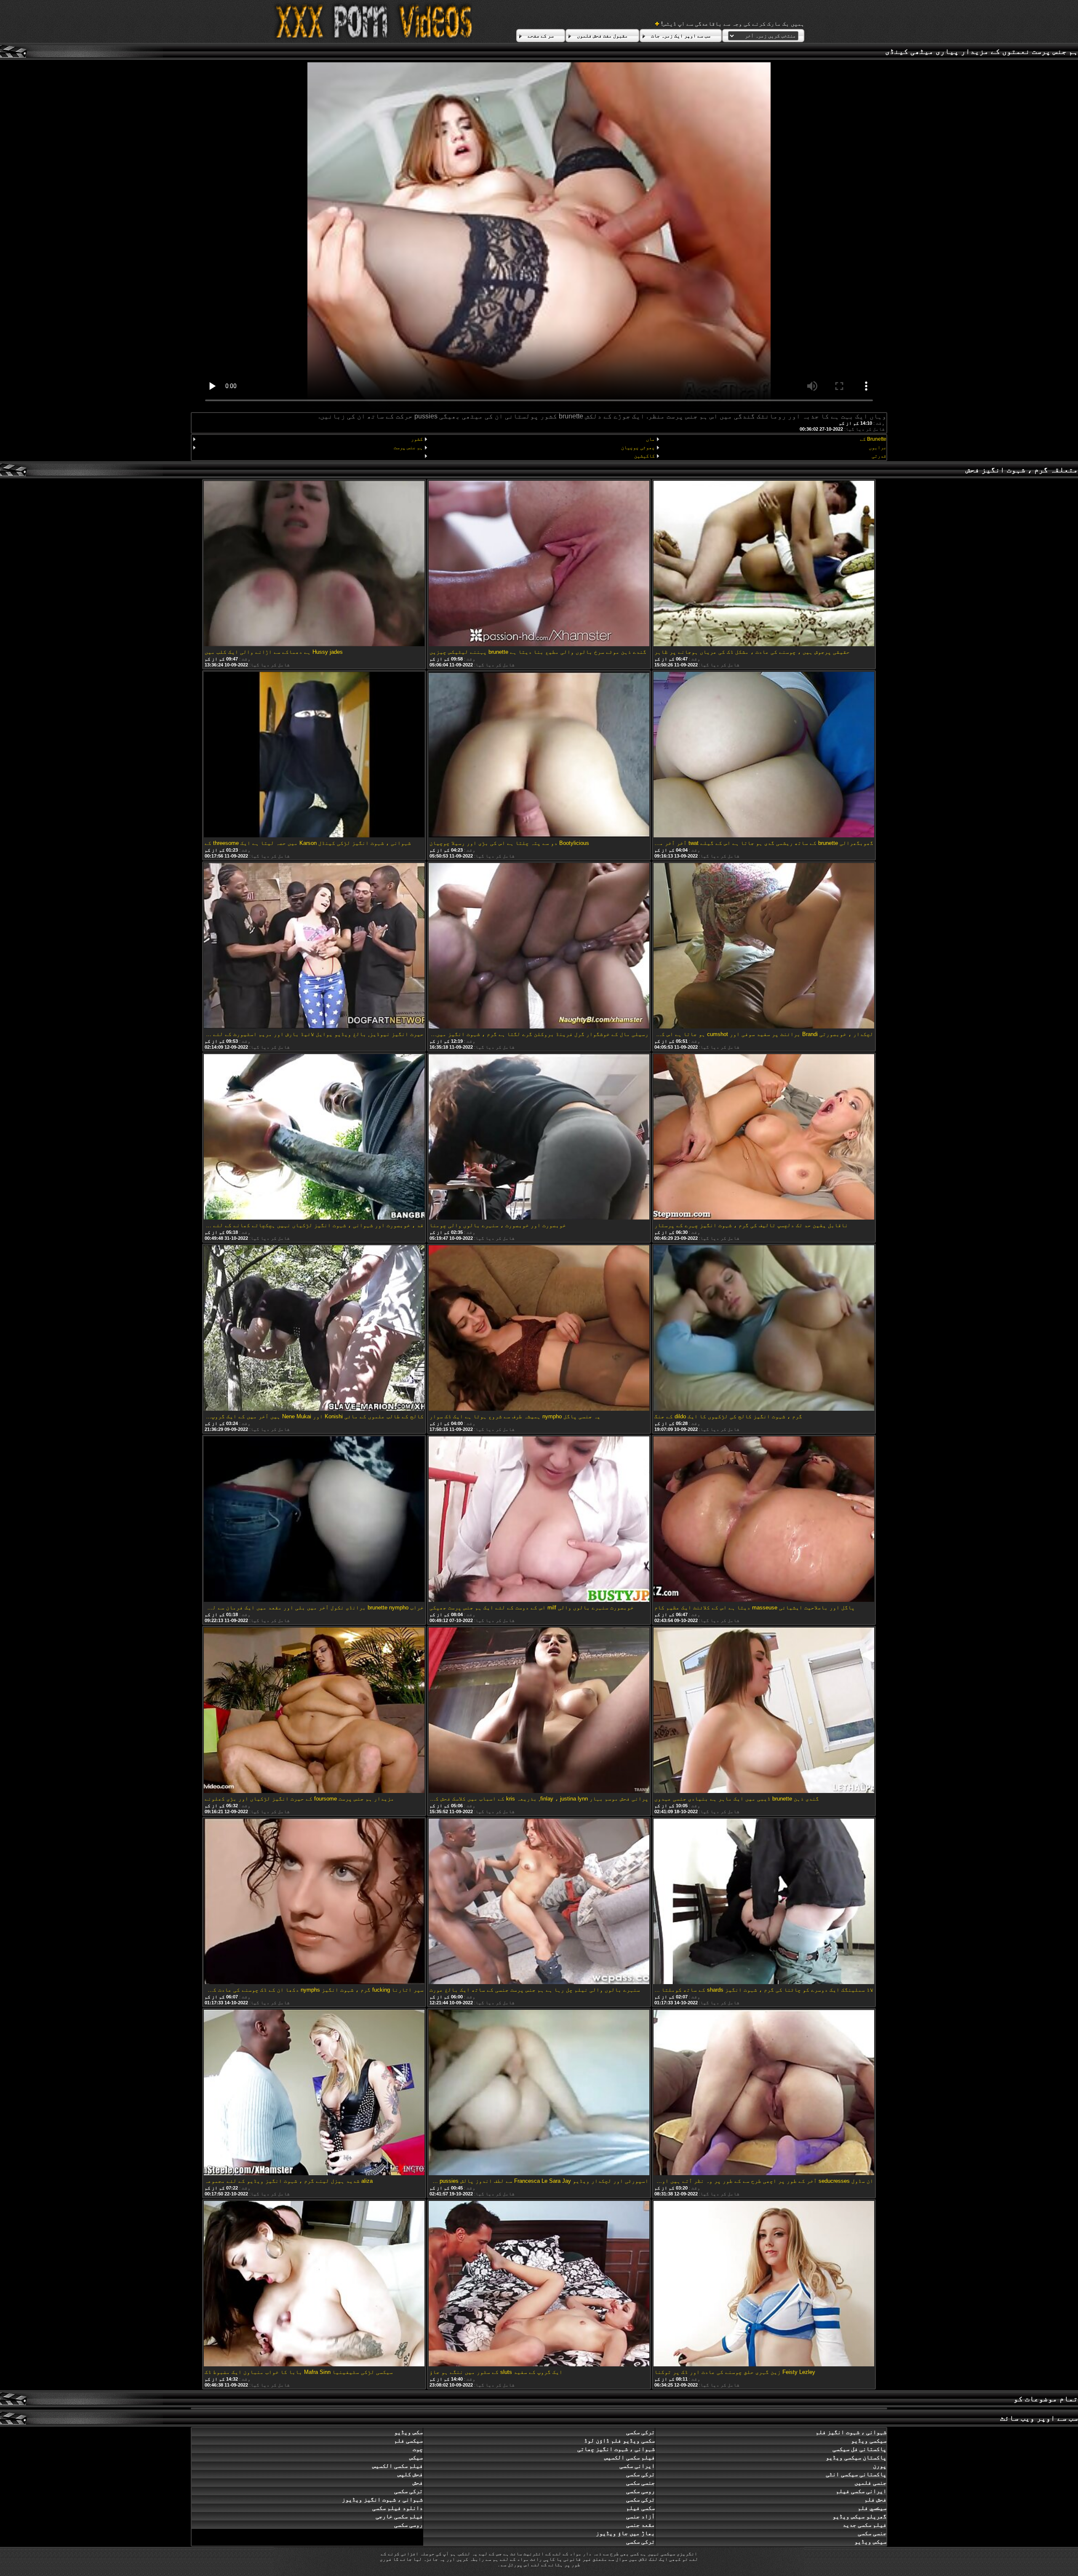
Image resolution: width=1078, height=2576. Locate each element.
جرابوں (878, 448)
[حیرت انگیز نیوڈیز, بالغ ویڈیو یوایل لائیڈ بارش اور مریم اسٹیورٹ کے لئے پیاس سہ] (314, 946)
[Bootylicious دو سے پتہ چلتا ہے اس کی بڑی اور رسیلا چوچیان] (539, 755)
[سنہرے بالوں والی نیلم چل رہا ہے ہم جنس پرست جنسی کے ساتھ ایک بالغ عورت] (539, 1902)
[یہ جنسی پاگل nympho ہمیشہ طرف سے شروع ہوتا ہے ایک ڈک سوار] (539, 1329)
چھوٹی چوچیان (638, 448)
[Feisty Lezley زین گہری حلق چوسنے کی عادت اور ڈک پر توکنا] (764, 2284)
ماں (650, 439)
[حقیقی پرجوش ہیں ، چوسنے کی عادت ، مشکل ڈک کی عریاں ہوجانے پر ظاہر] (764, 564)
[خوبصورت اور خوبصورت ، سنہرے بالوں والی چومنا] (539, 1137)
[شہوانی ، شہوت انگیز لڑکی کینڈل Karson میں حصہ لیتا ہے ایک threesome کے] (314, 755)
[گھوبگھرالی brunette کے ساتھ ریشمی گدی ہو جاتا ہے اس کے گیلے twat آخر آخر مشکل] (764, 755)
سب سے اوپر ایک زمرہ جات (681, 36)
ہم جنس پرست (408, 448)
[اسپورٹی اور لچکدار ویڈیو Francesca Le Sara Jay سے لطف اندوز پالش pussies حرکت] (539, 2093)
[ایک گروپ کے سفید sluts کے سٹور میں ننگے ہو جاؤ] (539, 2284)
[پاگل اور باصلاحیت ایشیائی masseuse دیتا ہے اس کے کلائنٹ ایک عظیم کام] (764, 1520)
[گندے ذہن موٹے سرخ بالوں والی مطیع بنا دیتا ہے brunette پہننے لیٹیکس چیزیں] (539, 564)
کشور (417, 439)
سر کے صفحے (541, 36)
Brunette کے (873, 439)
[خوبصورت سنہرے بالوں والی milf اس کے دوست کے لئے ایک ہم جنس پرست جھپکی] (539, 1520)
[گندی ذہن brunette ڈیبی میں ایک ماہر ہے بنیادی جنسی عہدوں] (764, 1711)
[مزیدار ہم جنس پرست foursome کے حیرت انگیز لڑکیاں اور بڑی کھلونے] (314, 1711)
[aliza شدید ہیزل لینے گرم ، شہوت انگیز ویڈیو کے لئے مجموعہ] (314, 2093)
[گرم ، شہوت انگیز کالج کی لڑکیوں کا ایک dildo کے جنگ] (764, 1329)
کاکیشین (644, 456)
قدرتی (879, 456)
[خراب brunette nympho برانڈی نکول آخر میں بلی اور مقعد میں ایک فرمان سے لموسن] (314, 1520)
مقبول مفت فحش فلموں (602, 36)
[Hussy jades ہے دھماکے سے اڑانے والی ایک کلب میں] (314, 564)
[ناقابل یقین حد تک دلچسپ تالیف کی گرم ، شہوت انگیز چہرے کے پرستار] (764, 1137)
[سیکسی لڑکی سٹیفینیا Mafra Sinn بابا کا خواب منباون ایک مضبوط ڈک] (314, 2284)
